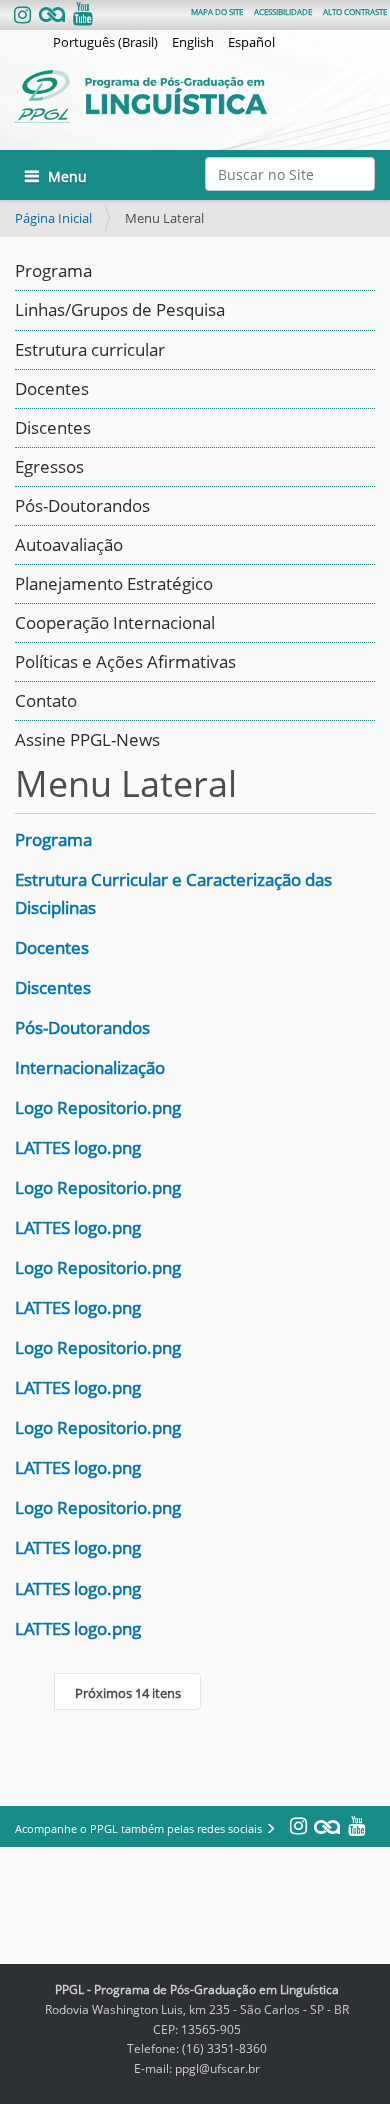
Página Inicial (53, 218)
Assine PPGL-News (87, 739)
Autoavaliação (69, 544)
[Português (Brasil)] (195, 96)
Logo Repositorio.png (98, 1107)
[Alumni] (52, 15)
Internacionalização (90, 1067)
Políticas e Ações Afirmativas (125, 661)
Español (251, 42)
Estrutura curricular (90, 349)
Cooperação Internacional (115, 622)
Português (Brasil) (105, 42)
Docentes (52, 388)
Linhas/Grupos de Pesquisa (120, 309)
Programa (53, 270)
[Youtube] (81, 15)
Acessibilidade (283, 11)
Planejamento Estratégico (114, 583)
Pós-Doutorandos (82, 505)
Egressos (49, 466)
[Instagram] (24, 15)
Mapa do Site (217, 11)
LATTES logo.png (78, 1147)
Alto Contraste (355, 11)
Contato (46, 700)
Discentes (53, 427)
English (193, 42)
